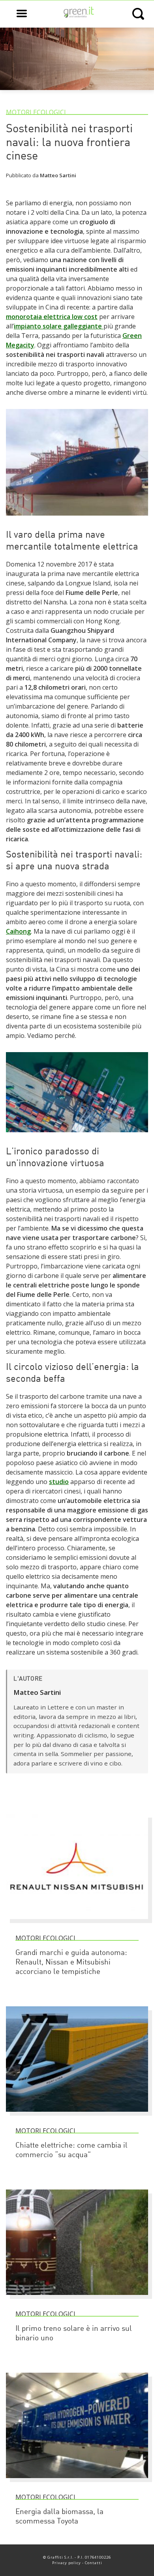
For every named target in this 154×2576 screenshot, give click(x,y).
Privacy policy (67, 2563)
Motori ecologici (36, 112)
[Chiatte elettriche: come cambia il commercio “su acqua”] (77, 2115)
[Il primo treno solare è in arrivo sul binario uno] (77, 2298)
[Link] (77, 519)
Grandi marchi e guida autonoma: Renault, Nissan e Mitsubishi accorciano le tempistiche (71, 1963)
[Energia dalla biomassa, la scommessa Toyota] (77, 2482)
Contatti (94, 2563)
